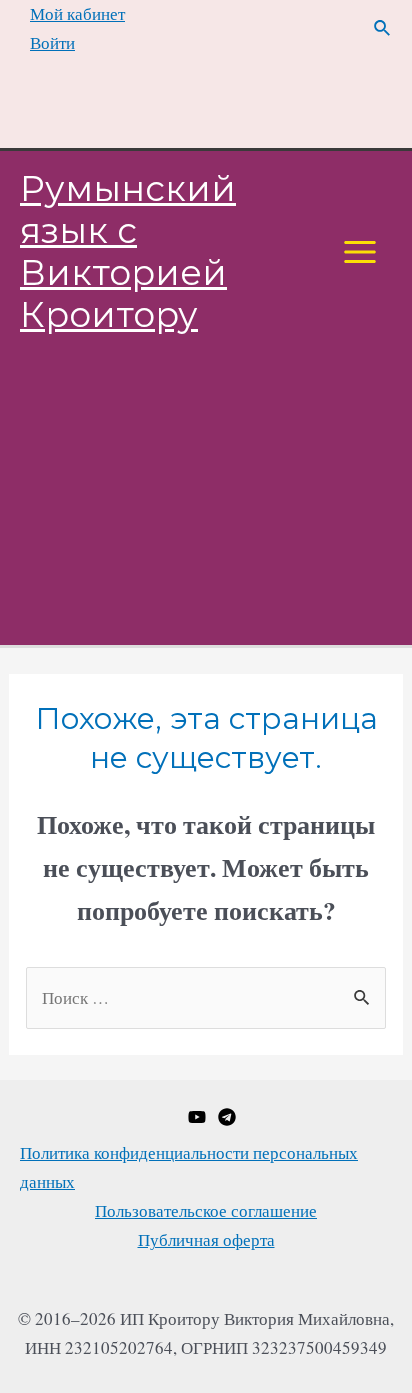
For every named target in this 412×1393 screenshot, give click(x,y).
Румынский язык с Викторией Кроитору (128, 251)
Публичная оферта (206, 1239)
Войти (52, 42)
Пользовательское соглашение (206, 1210)
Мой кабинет (77, 13)
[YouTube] (197, 1117)
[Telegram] (227, 1117)
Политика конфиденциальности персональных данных (189, 1167)
